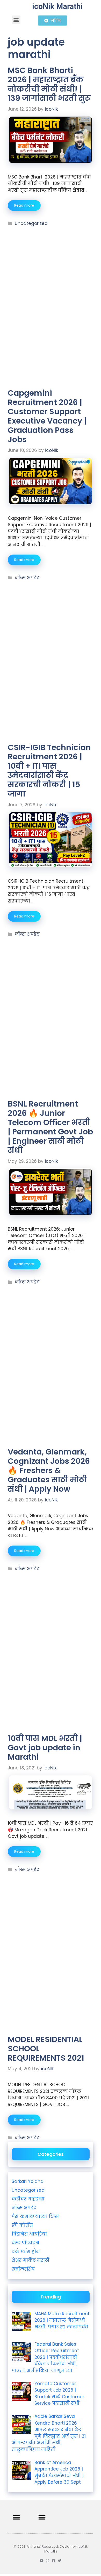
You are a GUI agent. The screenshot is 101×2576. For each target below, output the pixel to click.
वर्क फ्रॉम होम (26, 2252)
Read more (24, 205)
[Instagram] (48, 2561)
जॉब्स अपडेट (27, 578)
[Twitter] (59, 2561)
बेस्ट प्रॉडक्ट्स (26, 2243)
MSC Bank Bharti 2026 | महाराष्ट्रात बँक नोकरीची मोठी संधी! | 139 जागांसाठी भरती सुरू (49, 84)
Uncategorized (31, 223)
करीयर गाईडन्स (28, 2199)
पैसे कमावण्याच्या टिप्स (35, 2216)
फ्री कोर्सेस (22, 2225)
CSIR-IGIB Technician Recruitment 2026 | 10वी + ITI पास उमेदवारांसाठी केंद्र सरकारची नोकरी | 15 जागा (49, 771)
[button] (16, 20)
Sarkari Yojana (28, 2181)
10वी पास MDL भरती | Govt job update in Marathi (45, 1748)
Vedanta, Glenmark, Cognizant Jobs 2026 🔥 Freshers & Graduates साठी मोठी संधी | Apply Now (49, 1470)
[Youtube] (42, 2561)
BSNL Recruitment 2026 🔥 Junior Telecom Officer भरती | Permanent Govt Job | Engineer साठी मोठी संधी (50, 1127)
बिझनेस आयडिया (29, 2234)
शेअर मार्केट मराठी (31, 2260)
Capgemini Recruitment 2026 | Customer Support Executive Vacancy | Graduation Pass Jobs (47, 416)
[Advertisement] (51, 258)
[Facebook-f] (53, 2561)
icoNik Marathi (57, 6)
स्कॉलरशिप (23, 2269)
